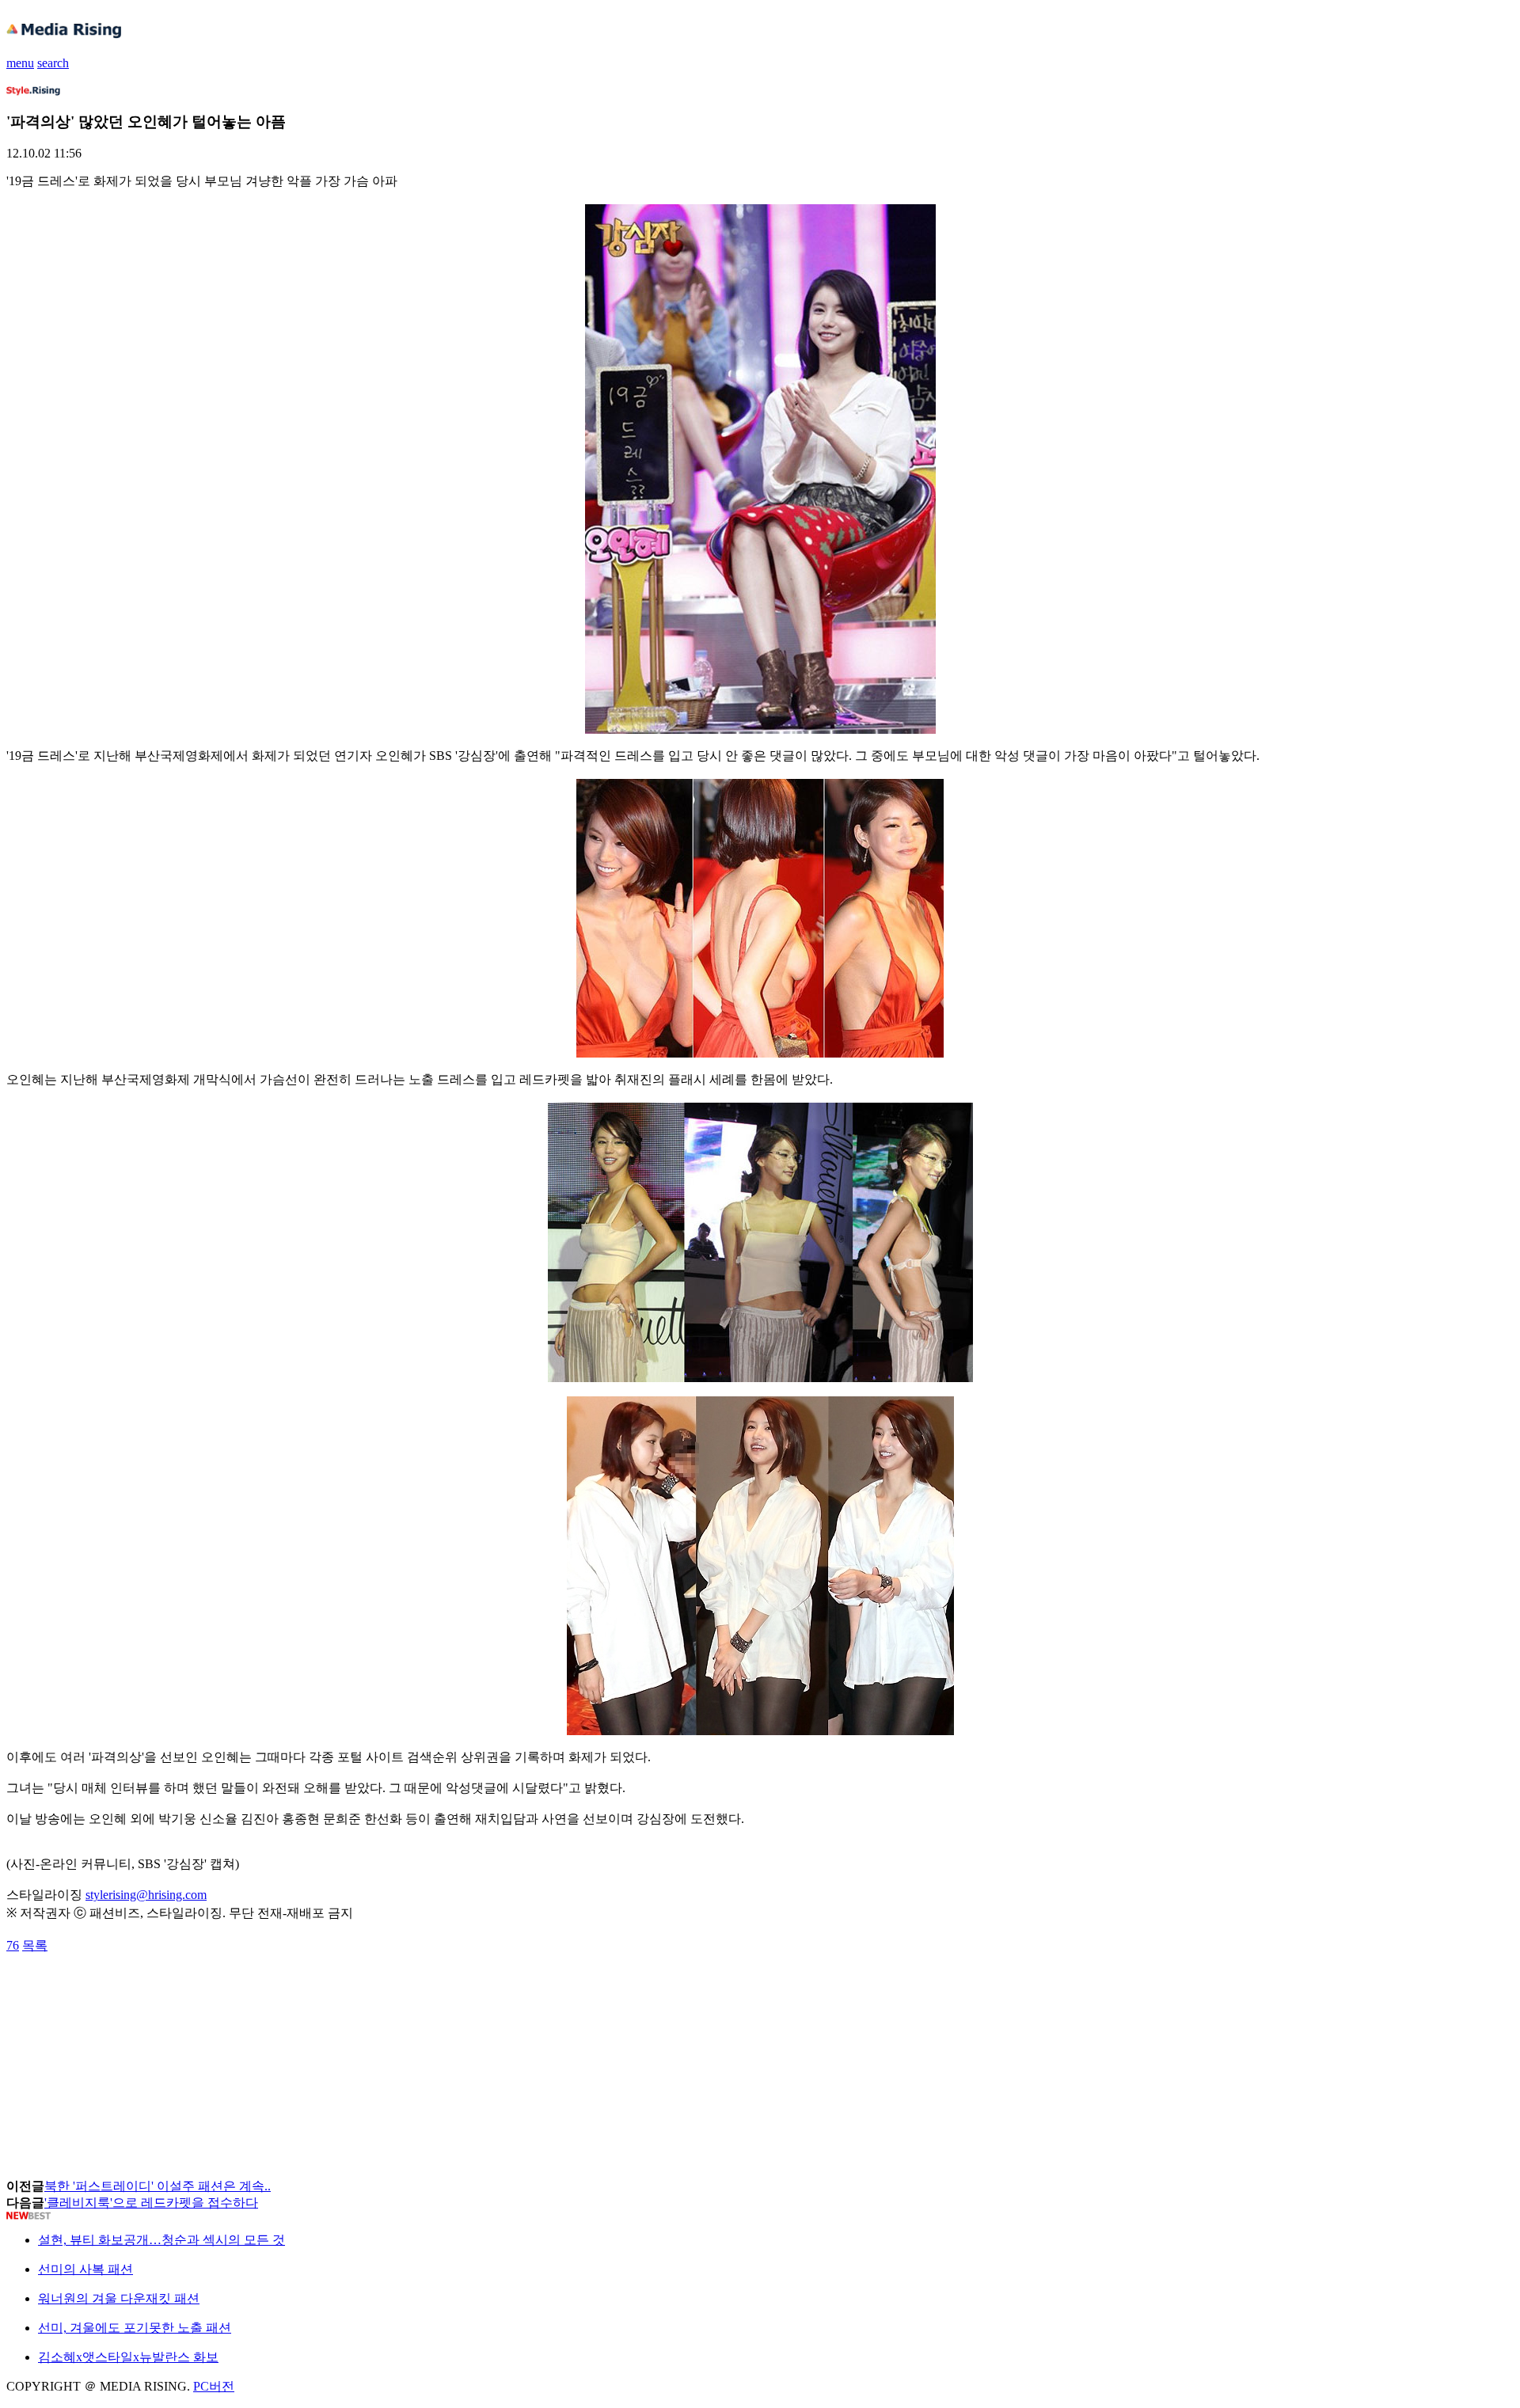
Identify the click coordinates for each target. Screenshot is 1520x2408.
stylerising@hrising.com (146, 1895)
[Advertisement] (133, 1990)
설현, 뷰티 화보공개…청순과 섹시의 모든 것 (161, 2240)
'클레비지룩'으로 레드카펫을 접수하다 (151, 2203)
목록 (35, 1945)
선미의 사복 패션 (85, 2269)
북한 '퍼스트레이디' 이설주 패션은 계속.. (158, 2186)
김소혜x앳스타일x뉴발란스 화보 (128, 2357)
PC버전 (214, 2386)
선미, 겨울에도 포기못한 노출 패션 (135, 2328)
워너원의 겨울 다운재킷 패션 (119, 2298)
